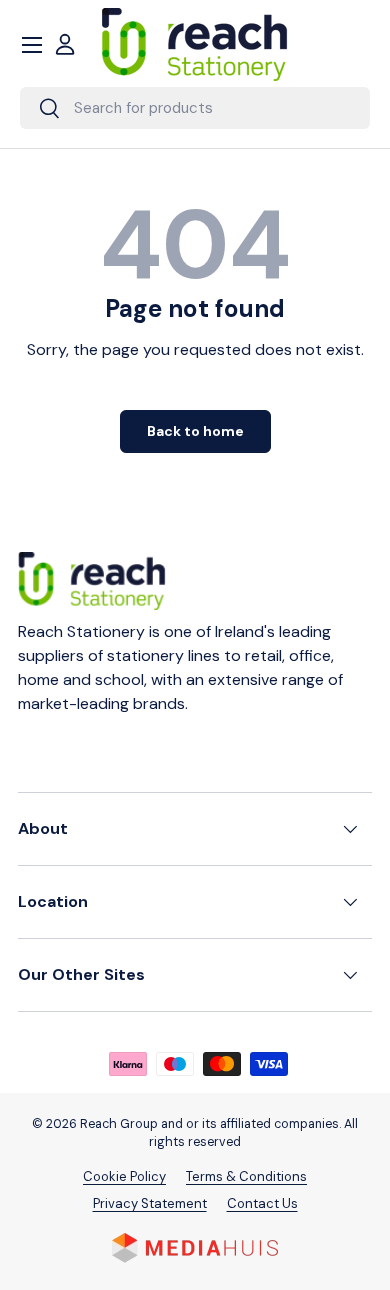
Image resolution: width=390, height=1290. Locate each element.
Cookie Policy (124, 1176)
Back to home (195, 431)
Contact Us (262, 1203)
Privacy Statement (150, 1203)
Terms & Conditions (246, 1176)
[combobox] (195, 108)
